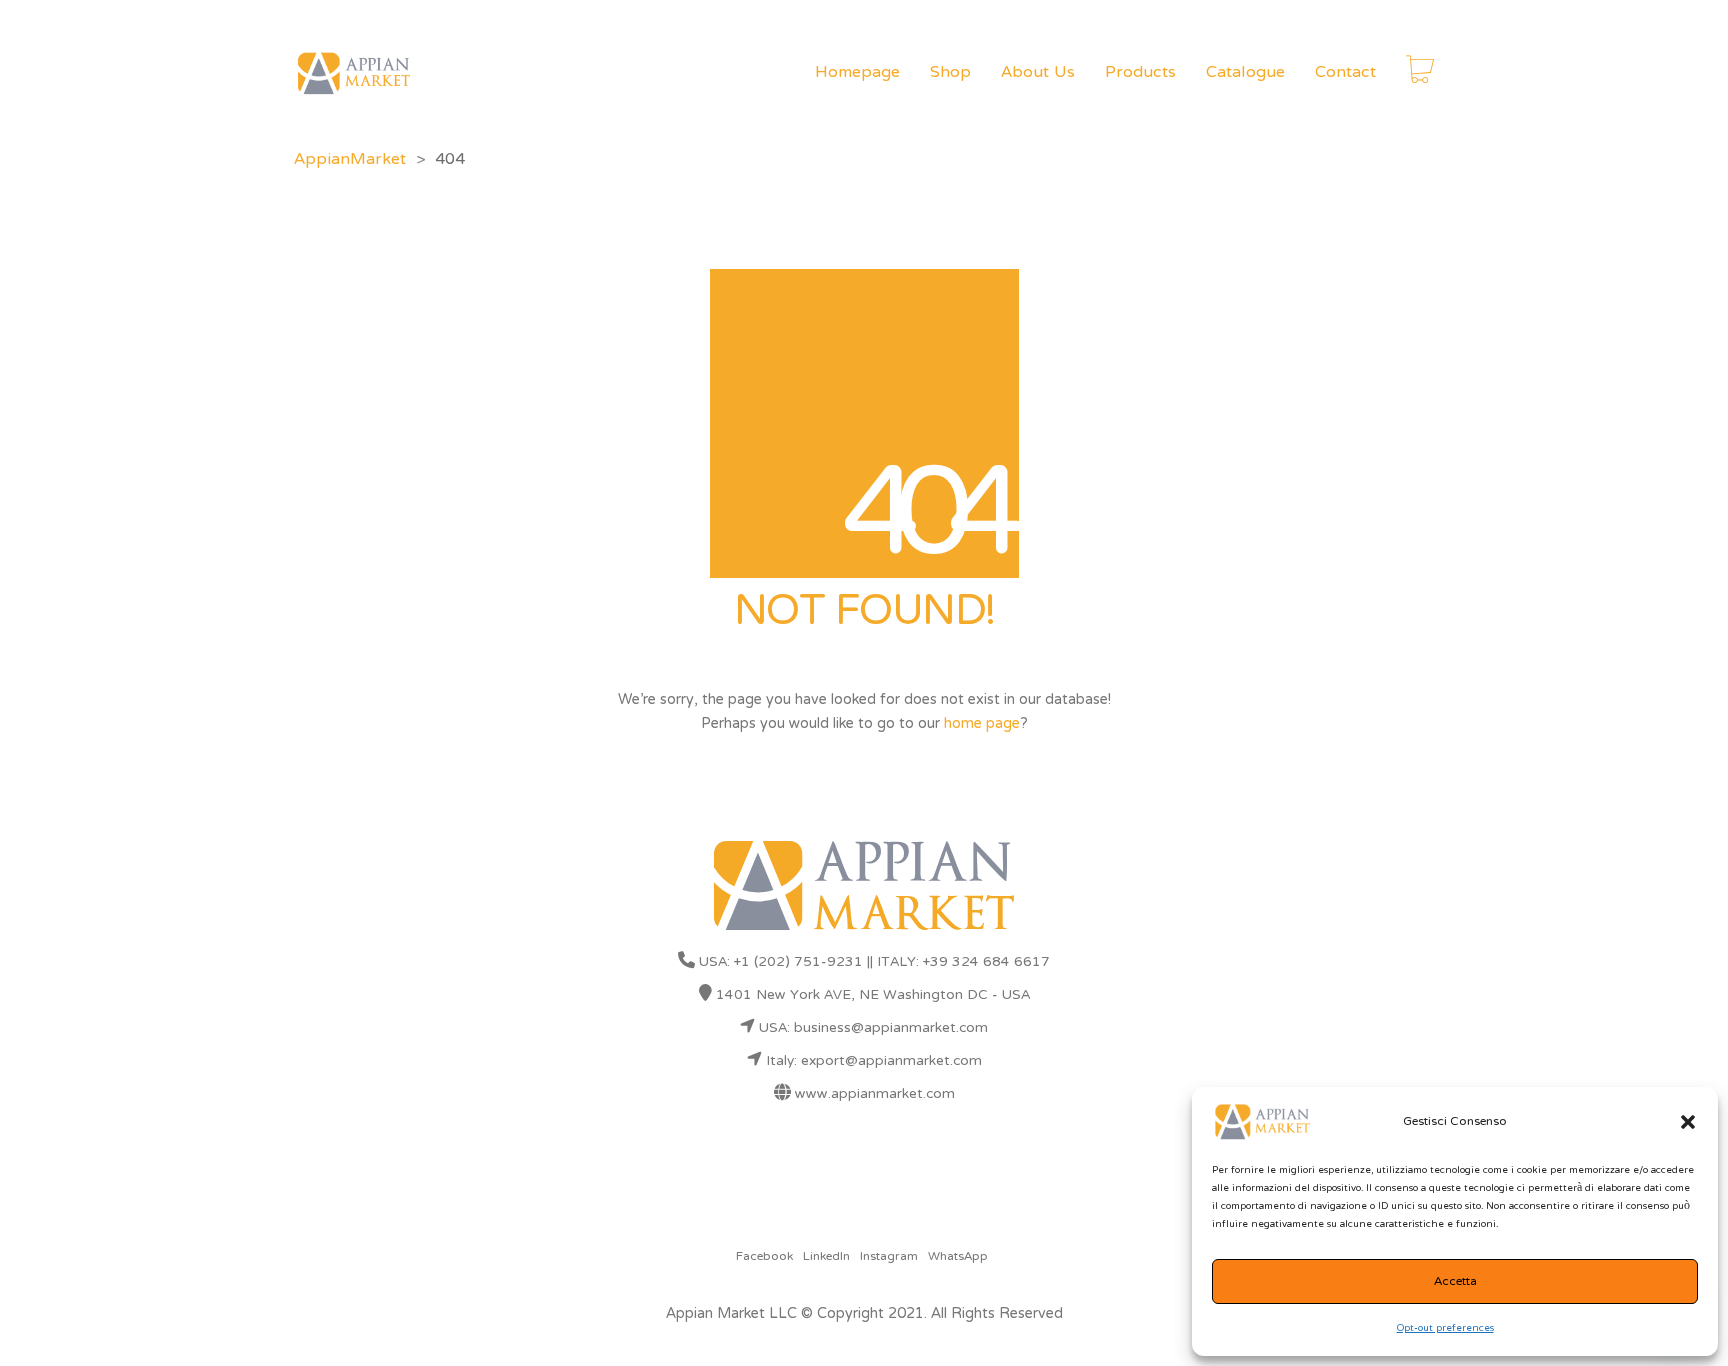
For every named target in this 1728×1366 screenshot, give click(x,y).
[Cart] (1420, 73)
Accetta (1455, 1282)
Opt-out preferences (1445, 1328)
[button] (1688, 1122)
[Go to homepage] (354, 73)
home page (982, 724)
